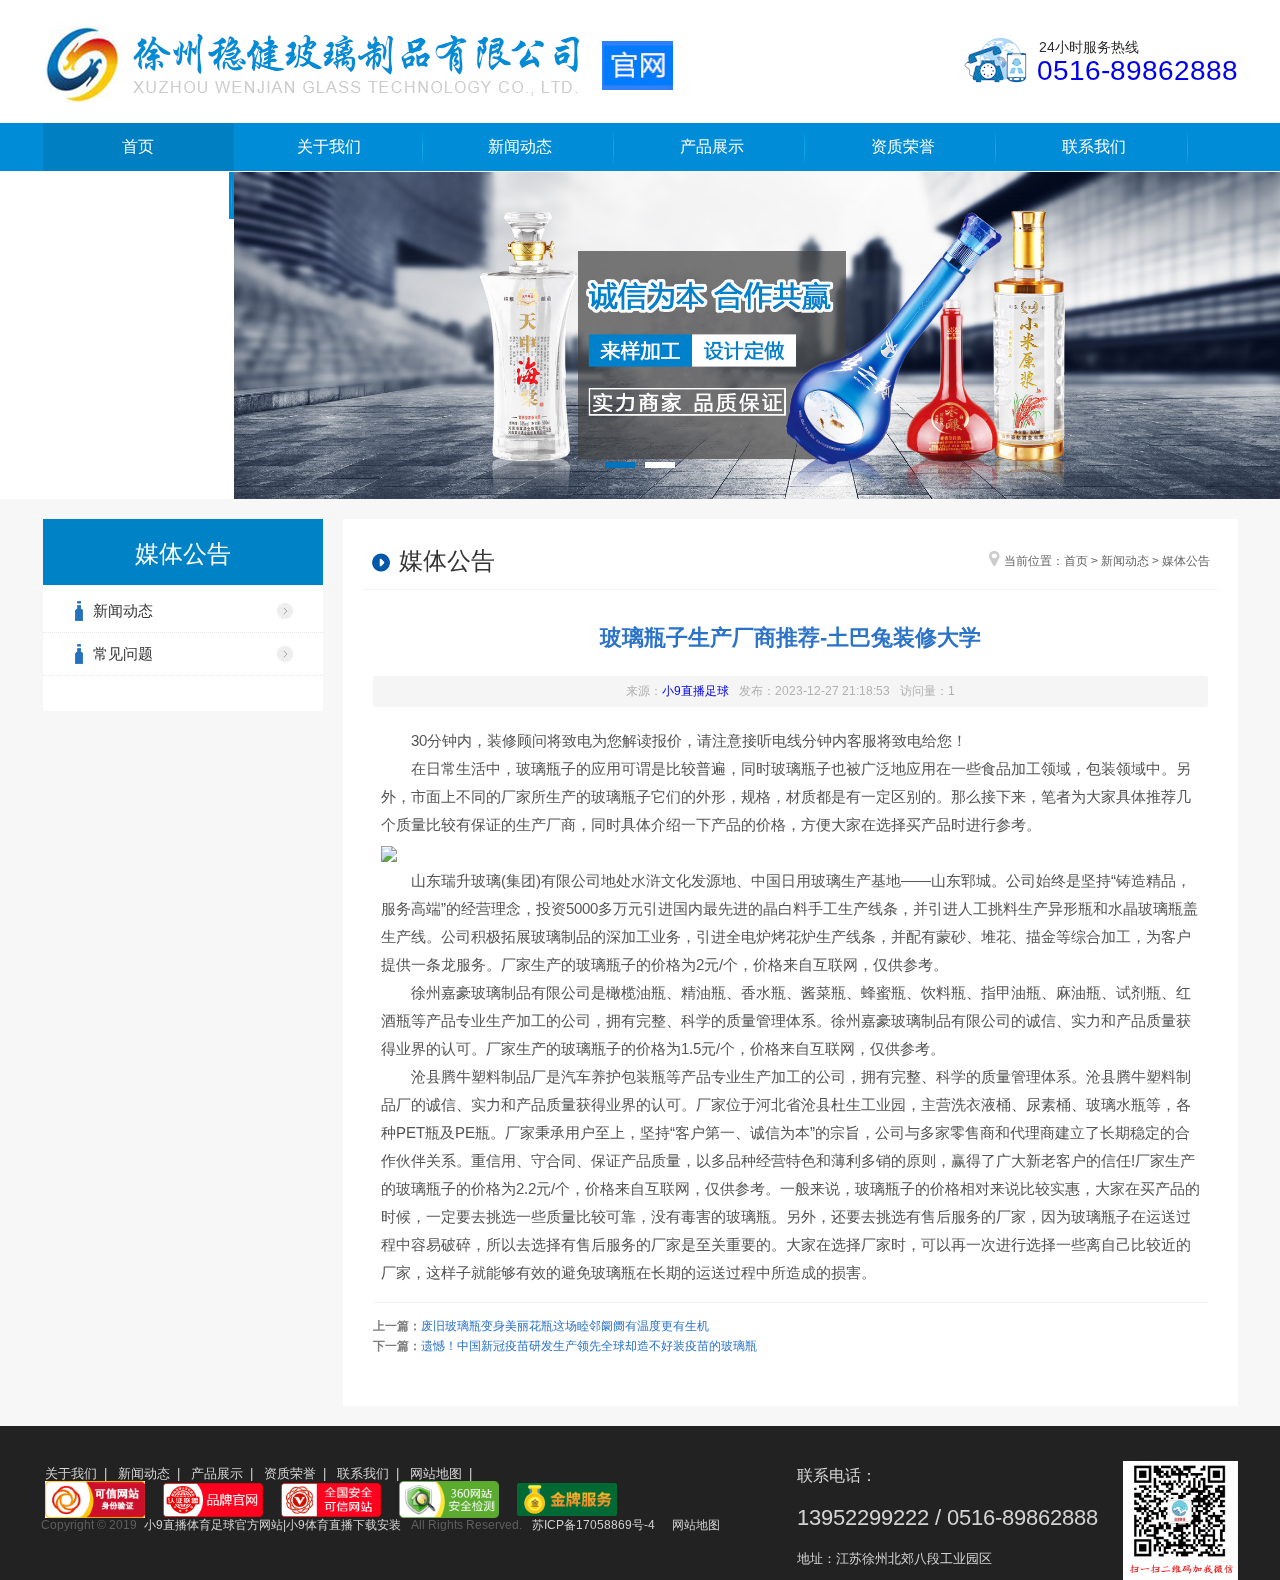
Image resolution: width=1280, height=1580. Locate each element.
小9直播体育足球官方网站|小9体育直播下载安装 (272, 1525)
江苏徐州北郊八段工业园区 (914, 1558)
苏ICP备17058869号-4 (593, 1525)
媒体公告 (1186, 561)
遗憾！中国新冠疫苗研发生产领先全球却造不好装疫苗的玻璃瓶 (589, 1346)
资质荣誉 (903, 146)
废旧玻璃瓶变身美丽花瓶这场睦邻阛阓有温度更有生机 (565, 1326)
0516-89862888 (1137, 70)
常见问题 (123, 653)
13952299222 (863, 1517)
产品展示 (712, 146)
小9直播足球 (695, 691)
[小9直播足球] (358, 63)
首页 (138, 146)
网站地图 (436, 1473)
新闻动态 (520, 146)
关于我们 (329, 146)
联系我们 (1094, 146)
